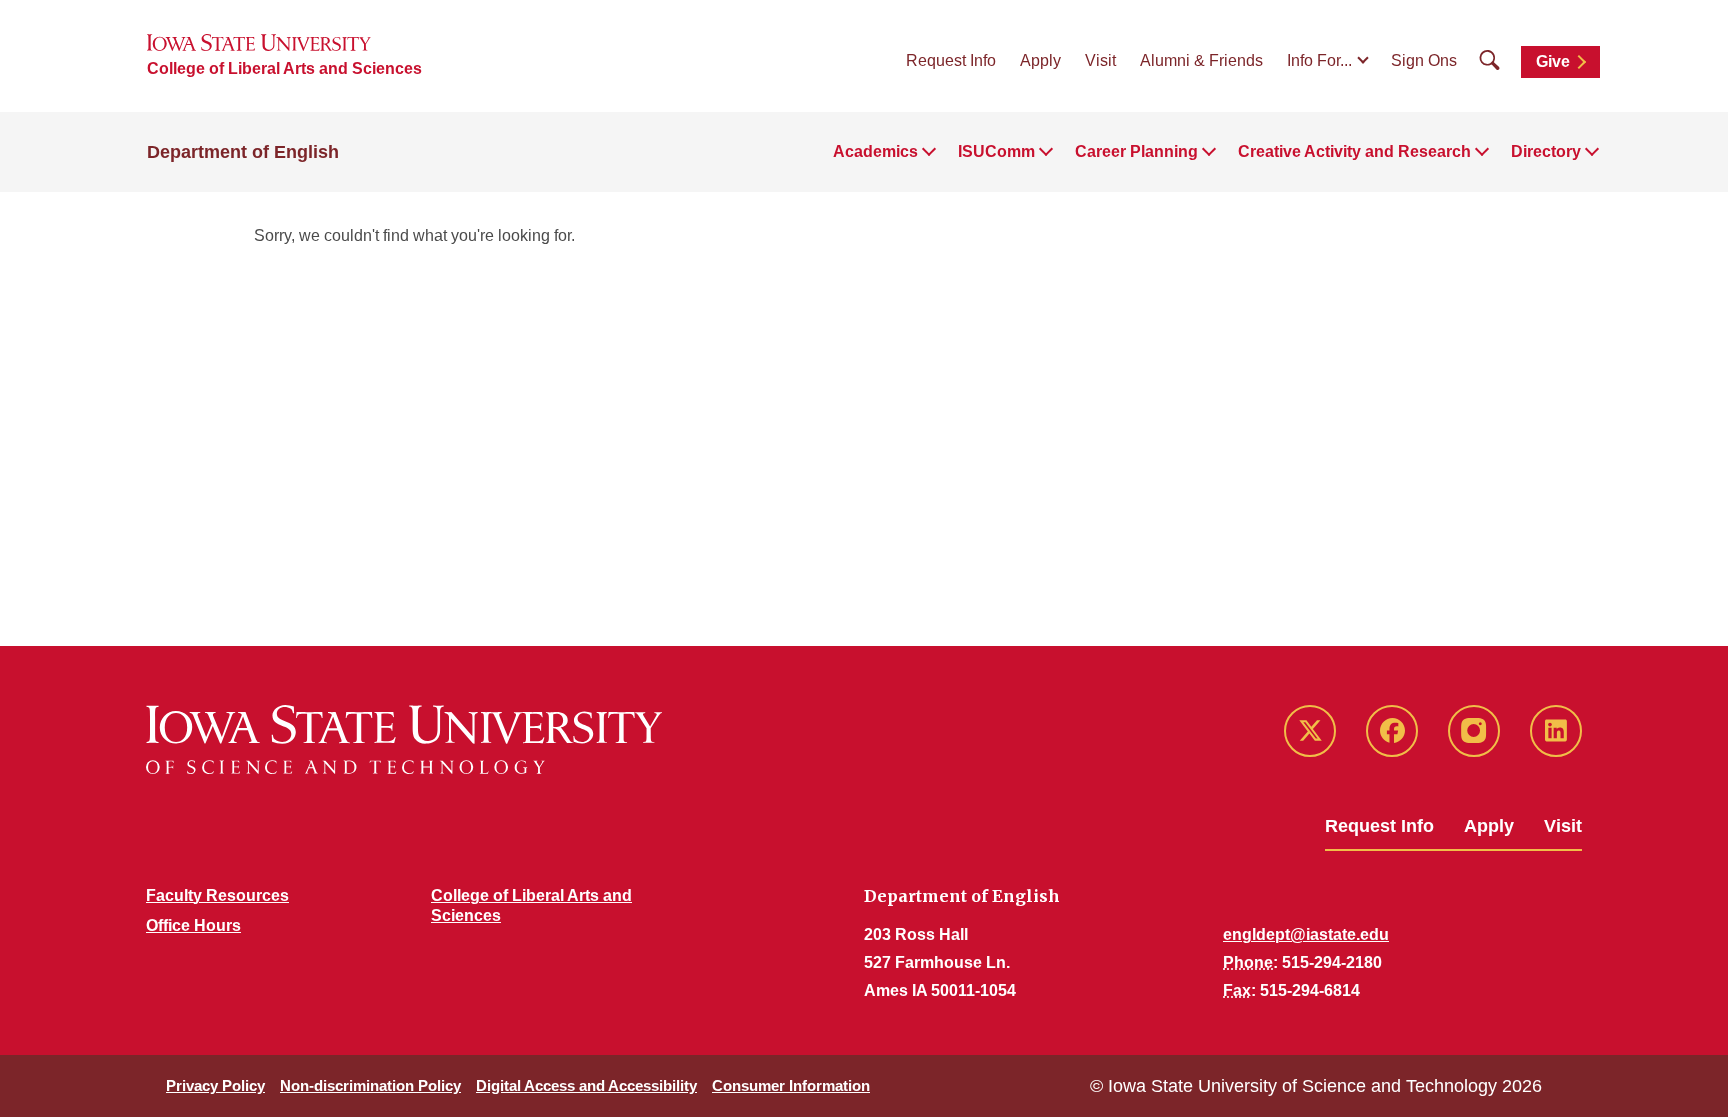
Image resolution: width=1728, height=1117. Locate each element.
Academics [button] (875, 151)
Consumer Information (791, 1085)
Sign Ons (1424, 60)
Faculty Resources (217, 895)
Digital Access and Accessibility (586, 1085)
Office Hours (193, 925)
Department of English (243, 152)
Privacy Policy (215, 1085)
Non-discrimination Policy (370, 1085)
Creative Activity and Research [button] (1354, 151)
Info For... (1319, 60)
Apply (1040, 60)
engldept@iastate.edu (1306, 934)
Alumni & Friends (1201, 60)
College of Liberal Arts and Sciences (284, 68)
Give (1553, 61)
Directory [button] (1546, 151)
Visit (1100, 60)
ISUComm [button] (996, 151)
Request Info (951, 60)
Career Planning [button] (1136, 151)
